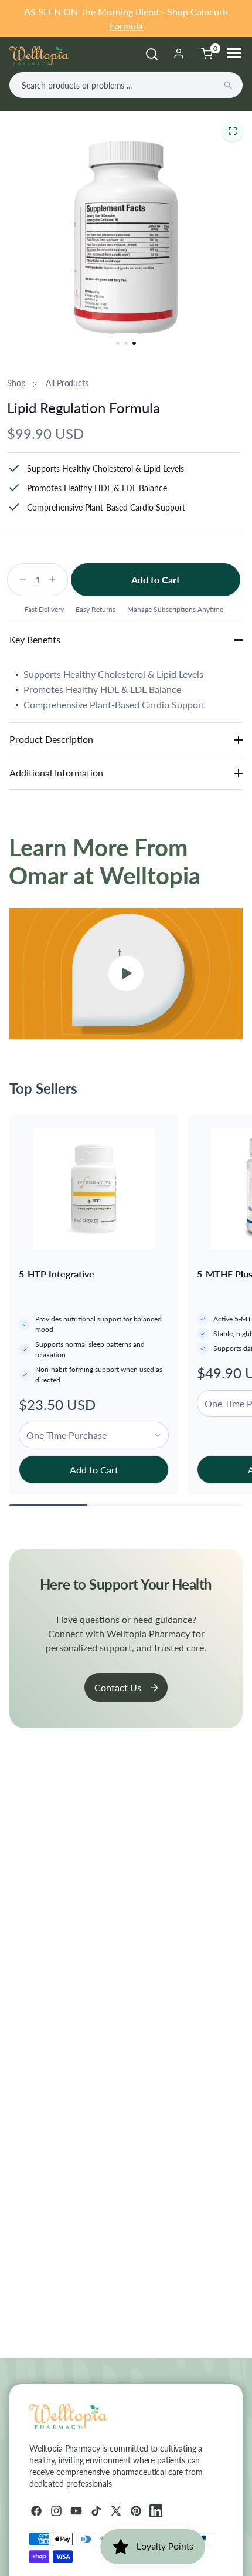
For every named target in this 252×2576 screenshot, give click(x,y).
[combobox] (126, 85)
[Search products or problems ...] (228, 85)
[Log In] (179, 53)
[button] (233, 131)
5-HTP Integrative (57, 1274)
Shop (16, 383)
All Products (67, 383)
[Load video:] (126, 973)
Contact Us (118, 1687)
